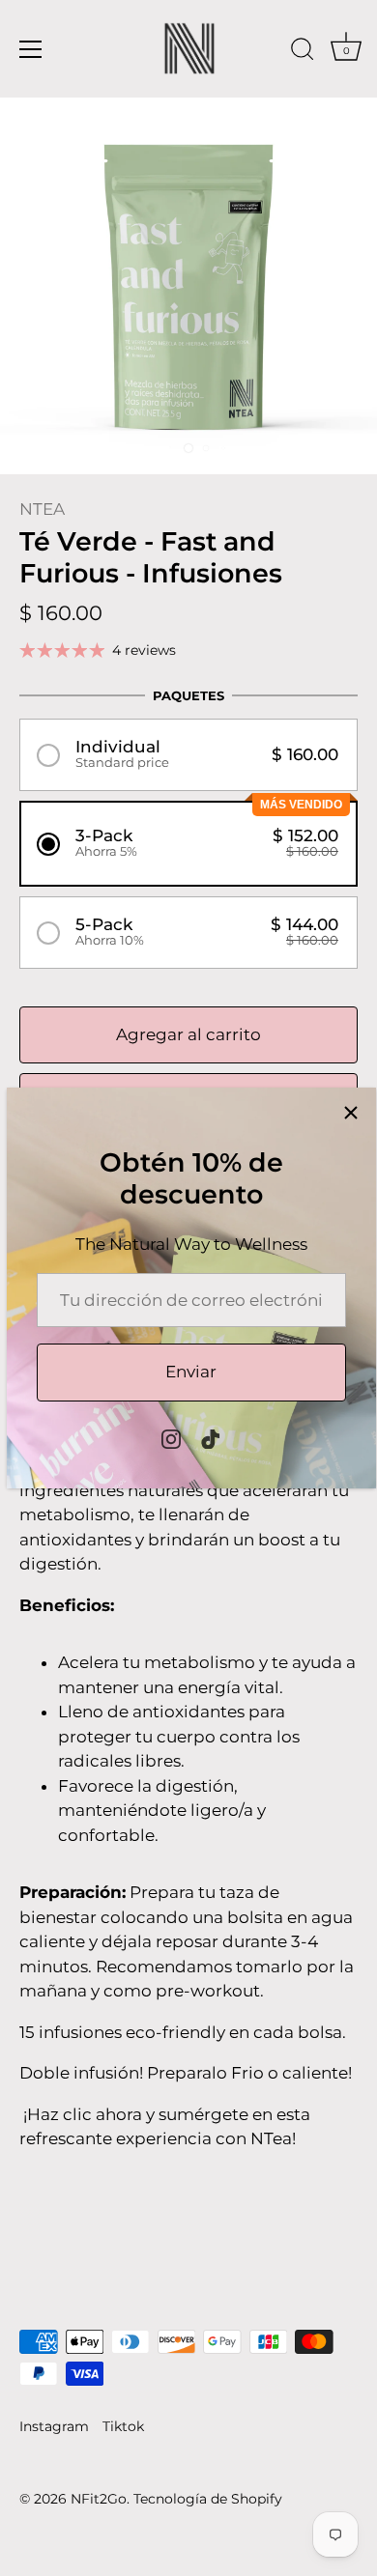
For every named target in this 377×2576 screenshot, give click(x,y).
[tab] (188, 1746)
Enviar (191, 1372)
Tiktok (123, 2426)
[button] (188, 755)
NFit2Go (99, 2499)
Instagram (54, 2426)
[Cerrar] (351, 1113)
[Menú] (31, 49)
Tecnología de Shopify (208, 2499)
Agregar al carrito (188, 1034)
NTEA (42, 509)
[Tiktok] (211, 1437)
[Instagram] (171, 1437)
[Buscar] (303, 52)
